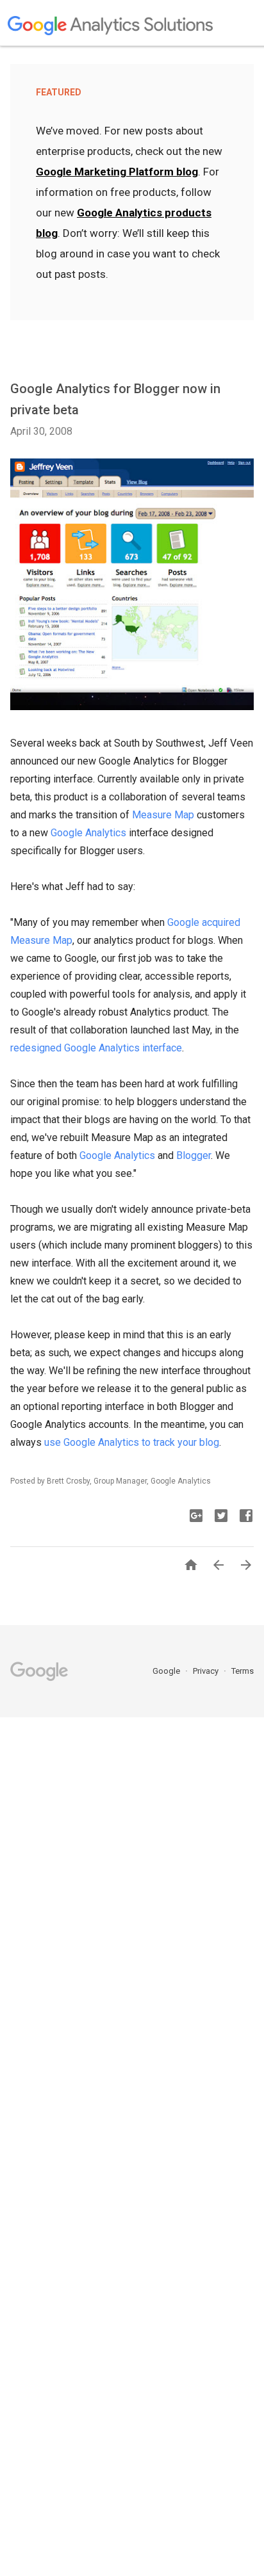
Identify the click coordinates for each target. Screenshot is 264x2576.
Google (167, 1671)
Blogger (194, 1155)
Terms (243, 1671)
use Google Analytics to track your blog (132, 1442)
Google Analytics (88, 833)
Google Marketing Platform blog (117, 172)
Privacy (207, 1671)
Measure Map (163, 815)
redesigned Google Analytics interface (96, 1048)
